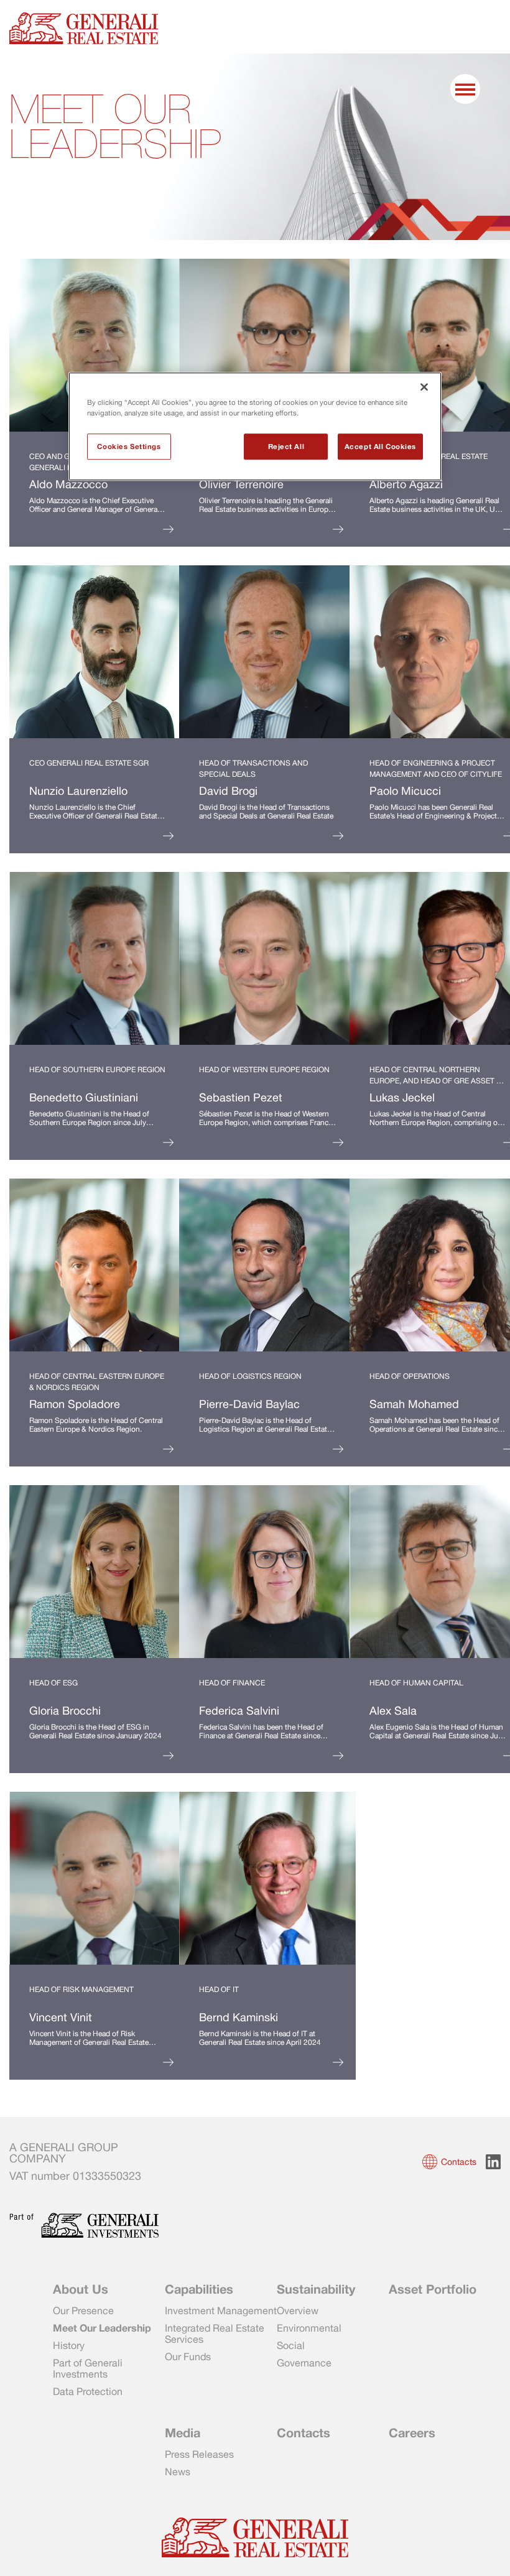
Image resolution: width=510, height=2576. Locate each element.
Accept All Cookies (380, 447)
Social (291, 2345)
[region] (255, 427)
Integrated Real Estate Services (215, 2333)
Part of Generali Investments (88, 2368)
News (178, 2472)
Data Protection (88, 2391)
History (69, 2345)
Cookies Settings (129, 447)
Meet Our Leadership (102, 2328)
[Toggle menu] (466, 90)
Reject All (286, 447)
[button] (451, 2162)
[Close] (424, 387)
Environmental (309, 2328)
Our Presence (83, 2310)
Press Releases (199, 2454)
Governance (304, 2363)
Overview (298, 2310)
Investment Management (221, 2310)
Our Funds (188, 2356)
